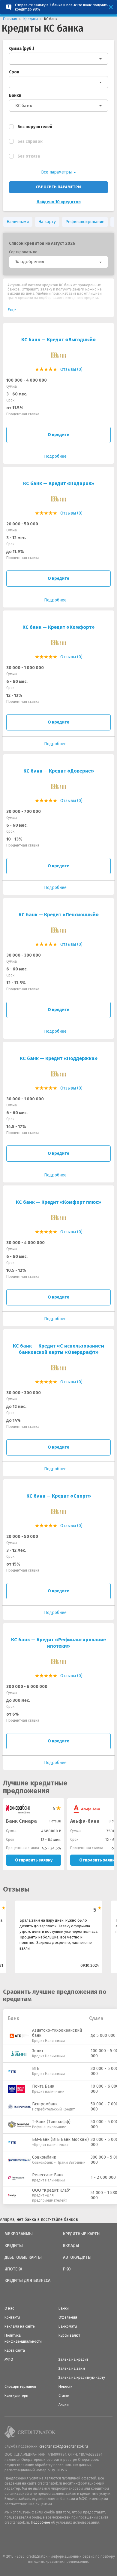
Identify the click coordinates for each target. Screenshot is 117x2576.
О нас (9, 2308)
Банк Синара (21, 1821)
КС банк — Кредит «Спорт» (59, 1496)
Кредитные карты (82, 2234)
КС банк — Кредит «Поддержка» (59, 1058)
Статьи (64, 2396)
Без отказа (29, 156)
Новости (66, 2387)
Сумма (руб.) (22, 49)
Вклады (71, 2246)
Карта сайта (15, 2350)
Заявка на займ (72, 2369)
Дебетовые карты (23, 2258)
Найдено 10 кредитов (59, 202)
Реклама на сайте (20, 2326)
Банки (15, 95)
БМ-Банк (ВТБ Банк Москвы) (60, 2139)
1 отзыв (55, 1821)
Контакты (12, 2317)
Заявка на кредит (73, 2359)
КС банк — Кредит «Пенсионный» (59, 915)
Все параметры (57, 172)
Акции (64, 2405)
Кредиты (14, 2246)
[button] (58, 262)
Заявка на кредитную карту (82, 2378)
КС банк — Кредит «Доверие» (59, 771)
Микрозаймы (19, 2234)
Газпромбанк (45, 2104)
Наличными (18, 222)
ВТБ (36, 2069)
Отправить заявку (34, 1860)
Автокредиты (77, 2258)
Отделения (68, 2317)
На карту (47, 222)
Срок (14, 72)
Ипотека (13, 2269)
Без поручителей (35, 127)
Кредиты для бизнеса (27, 2281)
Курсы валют (69, 2335)
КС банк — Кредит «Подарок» (59, 483)
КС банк (24, 106)
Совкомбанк (44, 2157)
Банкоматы (68, 2326)
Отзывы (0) (71, 369)
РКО (67, 2269)
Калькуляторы (16, 2396)
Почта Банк (43, 2086)
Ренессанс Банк (48, 2175)
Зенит (38, 2051)
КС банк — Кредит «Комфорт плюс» (58, 1202)
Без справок (30, 141)
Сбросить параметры (58, 187)
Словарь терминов (20, 2387)
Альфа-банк (85, 1821)
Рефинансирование (85, 222)
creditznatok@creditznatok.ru (64, 2446)
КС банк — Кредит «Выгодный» (58, 340)
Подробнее (40, 2522)
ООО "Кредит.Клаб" (51, 2190)
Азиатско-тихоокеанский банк (57, 2033)
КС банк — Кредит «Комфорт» (58, 627)
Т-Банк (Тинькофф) (51, 2122)
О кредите (58, 435)
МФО (9, 2359)
